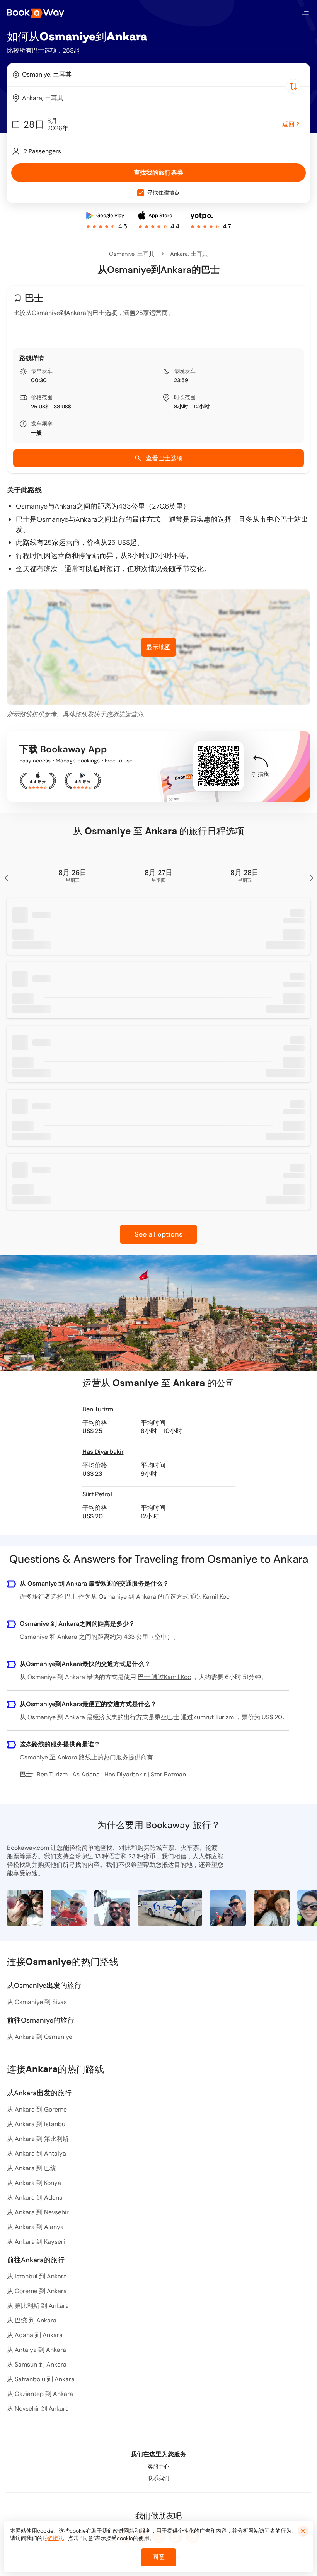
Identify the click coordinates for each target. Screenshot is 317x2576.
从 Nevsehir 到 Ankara (38, 2408)
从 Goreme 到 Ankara (37, 2291)
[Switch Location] (293, 86)
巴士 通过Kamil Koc (164, 1677)
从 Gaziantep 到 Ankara (40, 2394)
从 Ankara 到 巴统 (32, 2168)
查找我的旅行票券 (158, 173)
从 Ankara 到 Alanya (35, 2227)
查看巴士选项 (164, 458)
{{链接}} (53, 2538)
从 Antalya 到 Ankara (37, 2350)
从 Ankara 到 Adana (35, 2197)
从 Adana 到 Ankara (35, 2335)
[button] (305, 12)
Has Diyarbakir (103, 1452)
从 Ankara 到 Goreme (37, 2109)
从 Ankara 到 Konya (34, 2183)
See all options (158, 1234)
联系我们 (158, 2478)
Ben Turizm (98, 1409)
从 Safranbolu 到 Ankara (41, 2379)
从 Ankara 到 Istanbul (37, 2124)
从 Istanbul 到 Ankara (37, 2276)
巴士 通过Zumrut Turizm (200, 1717)
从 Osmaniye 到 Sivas (37, 2002)
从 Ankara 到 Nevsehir (38, 2212)
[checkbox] (141, 193)
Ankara (179, 254)
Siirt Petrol (97, 1494)
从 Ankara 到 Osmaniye (40, 2037)
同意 (158, 2557)
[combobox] (158, 75)
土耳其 (146, 254)
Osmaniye (122, 254)
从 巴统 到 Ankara (32, 2320)
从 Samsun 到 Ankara (37, 2364)
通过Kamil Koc (210, 1597)
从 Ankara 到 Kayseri (36, 2242)
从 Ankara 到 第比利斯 (38, 2139)
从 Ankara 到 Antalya (37, 2153)
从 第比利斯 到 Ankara (38, 2306)
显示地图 (158, 647)
